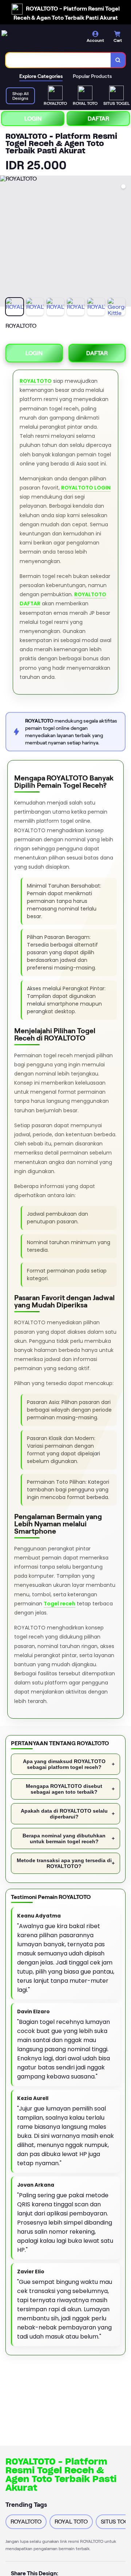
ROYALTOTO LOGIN (86, 488)
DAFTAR (98, 119)
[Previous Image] (6, 242)
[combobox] (58, 60)
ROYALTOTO (36, 381)
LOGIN (33, 119)
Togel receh (59, 1604)
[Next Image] (125, 242)
